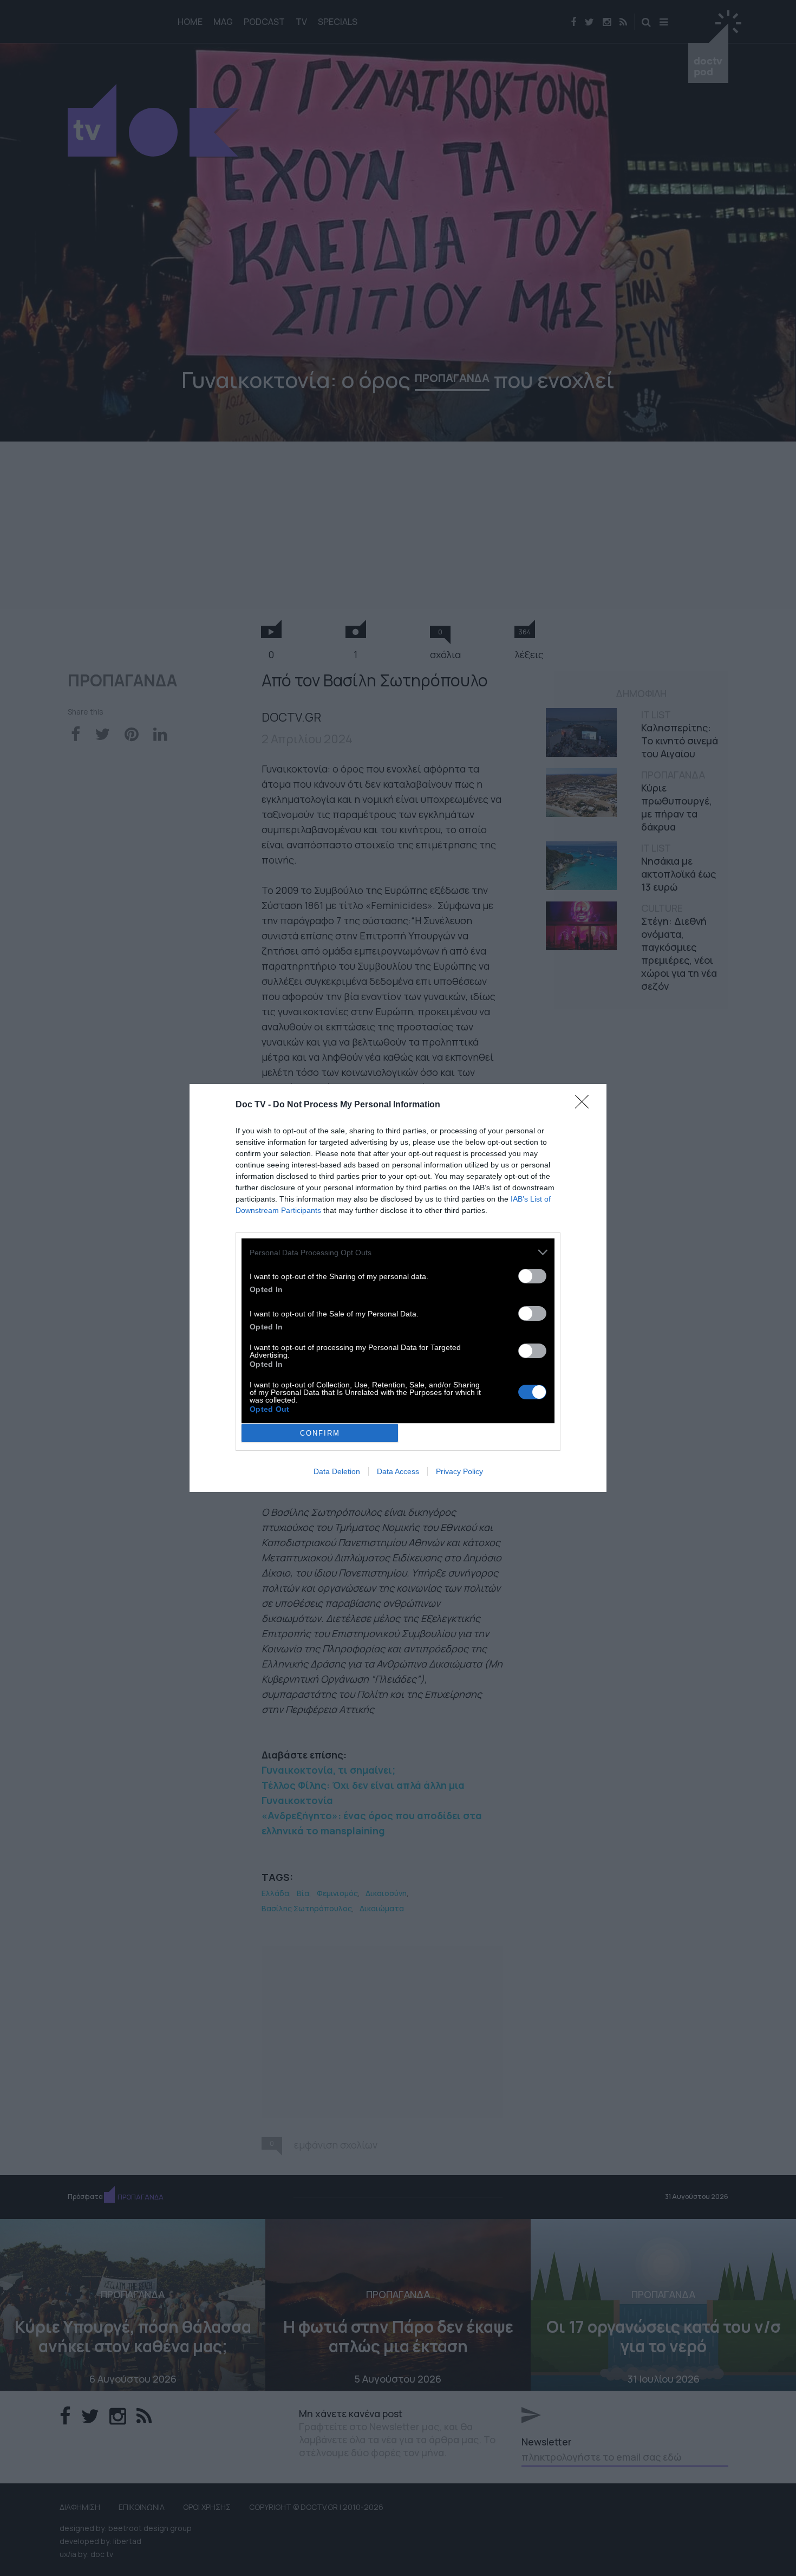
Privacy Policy (459, 1471)
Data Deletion (337, 1471)
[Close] (585, 1105)
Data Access (398, 1471)
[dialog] (398, 1288)
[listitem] (398, 1252)
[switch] (532, 1276)
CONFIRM (320, 1433)
